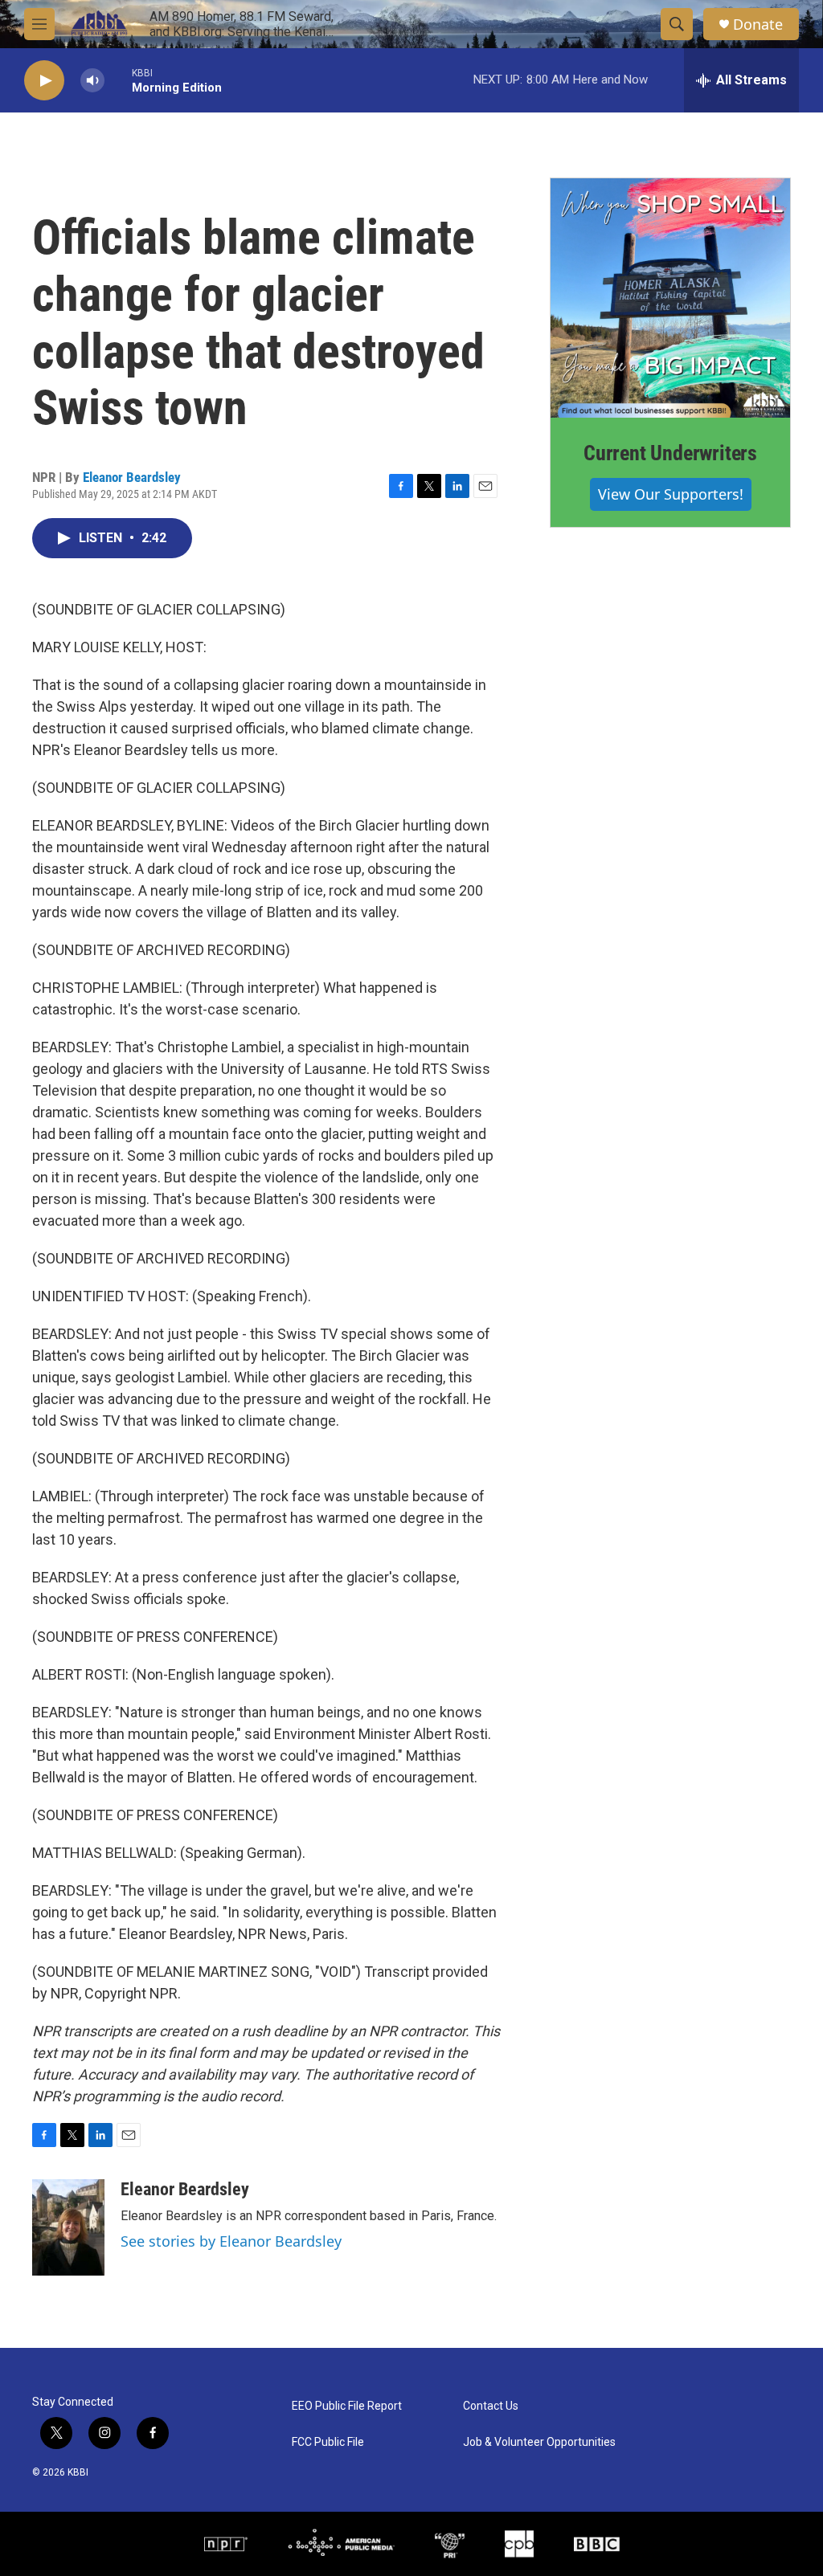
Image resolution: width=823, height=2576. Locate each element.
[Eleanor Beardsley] (68, 2227)
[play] (44, 81)
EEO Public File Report (347, 2406)
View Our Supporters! (671, 494)
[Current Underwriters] (670, 298)
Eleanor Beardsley (132, 477)
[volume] (92, 81)
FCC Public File (328, 2442)
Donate (758, 24)
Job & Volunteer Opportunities (539, 2442)
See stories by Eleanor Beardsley (231, 2241)
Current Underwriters (670, 453)
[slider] (118, 80)
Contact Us (491, 2406)
